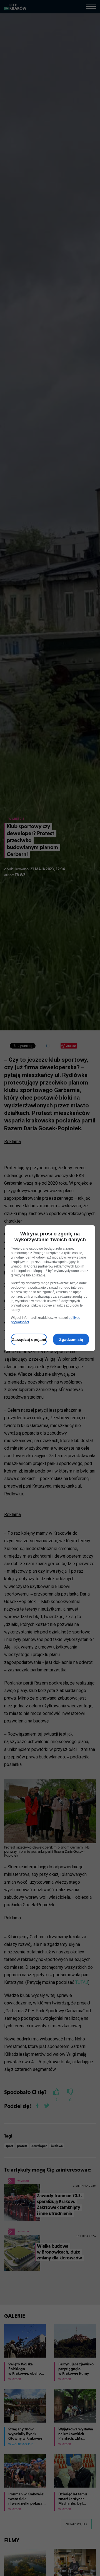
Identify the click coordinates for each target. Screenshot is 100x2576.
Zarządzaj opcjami (29, 1339)
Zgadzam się (71, 1339)
